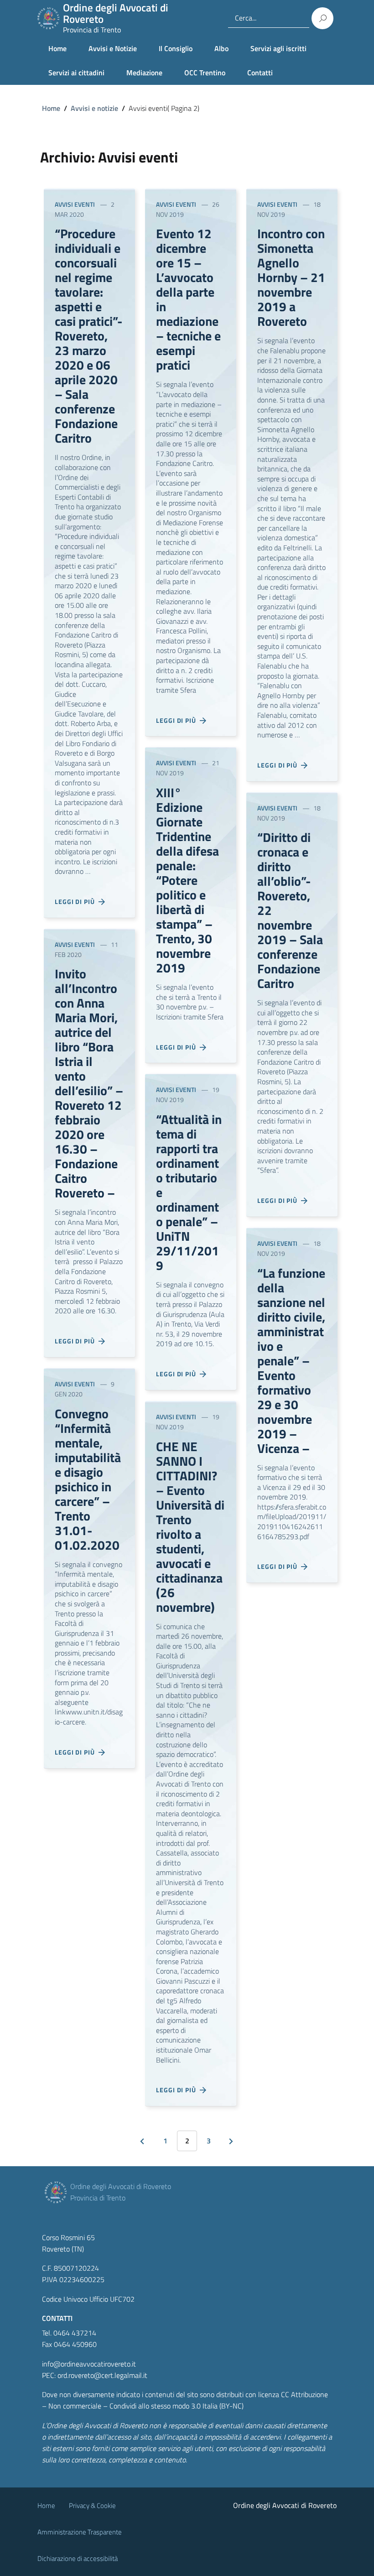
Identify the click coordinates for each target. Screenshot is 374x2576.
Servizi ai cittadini (76, 73)
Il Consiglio (176, 48)
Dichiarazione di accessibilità (78, 2558)
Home (57, 48)
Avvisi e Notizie (113, 48)
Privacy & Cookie (92, 2505)
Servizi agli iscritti (278, 48)
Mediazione (144, 73)
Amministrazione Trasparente (80, 2532)
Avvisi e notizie (94, 108)
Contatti (260, 73)
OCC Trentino (205, 73)
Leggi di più (77, 901)
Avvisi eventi (75, 204)
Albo (221, 48)
